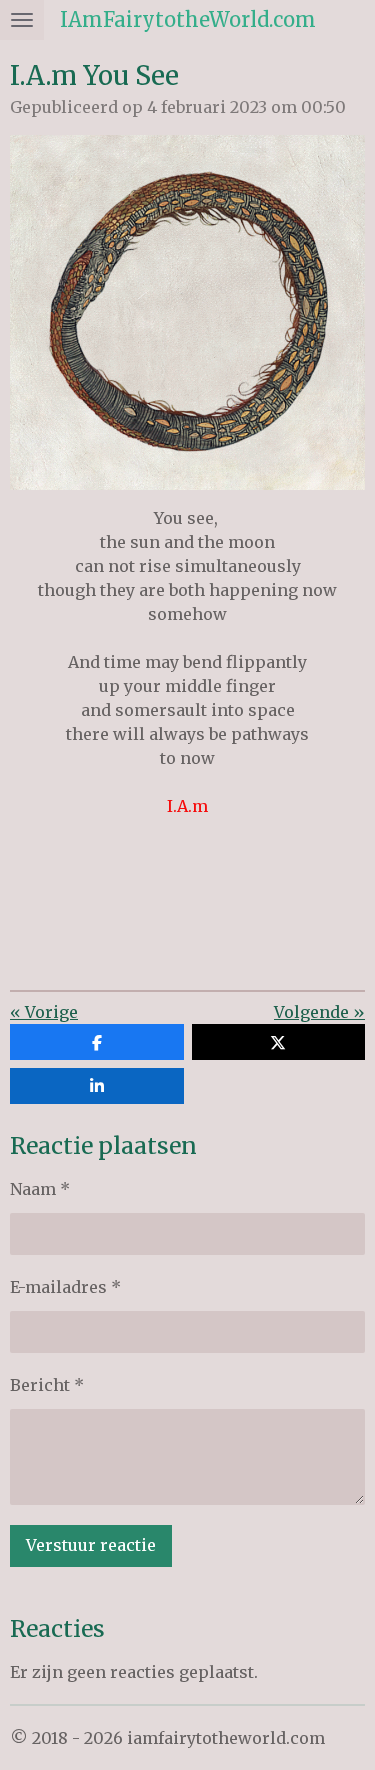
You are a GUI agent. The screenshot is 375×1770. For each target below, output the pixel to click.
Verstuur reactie (91, 1545)
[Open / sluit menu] (22, 20)
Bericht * (47, 1385)
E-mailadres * (65, 1287)
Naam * (40, 1189)
